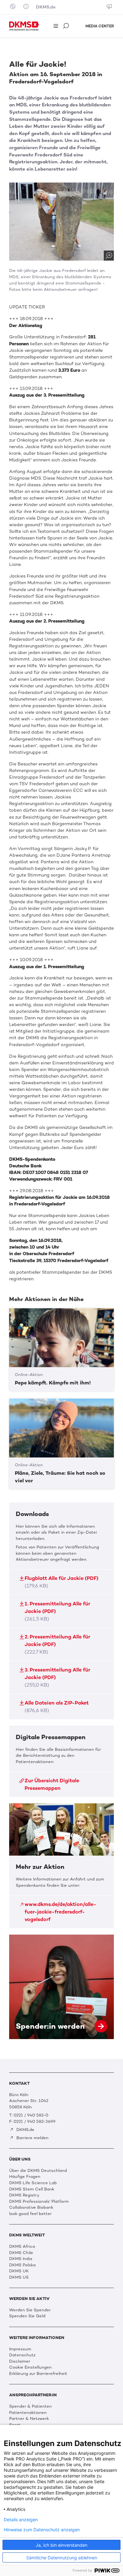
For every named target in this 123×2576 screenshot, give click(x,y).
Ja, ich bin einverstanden (61, 2545)
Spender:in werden (61, 1987)
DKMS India (21, 2259)
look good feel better (30, 2214)
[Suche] (67, 26)
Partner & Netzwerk (29, 2418)
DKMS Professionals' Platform (39, 2201)
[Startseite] (24, 26)
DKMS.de (46, 7)
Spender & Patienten (30, 2406)
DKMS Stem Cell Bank (32, 2189)
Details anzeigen (21, 2520)
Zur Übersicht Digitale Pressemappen (52, 1784)
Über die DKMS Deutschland (38, 2170)
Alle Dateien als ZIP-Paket (57, 1707)
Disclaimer (20, 2361)
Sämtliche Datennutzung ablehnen (62, 2558)
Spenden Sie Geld (27, 2316)
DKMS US (19, 2277)
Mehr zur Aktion (61, 1866)
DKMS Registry (24, 2195)
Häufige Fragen (25, 2176)
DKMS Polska (22, 2265)
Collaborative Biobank (31, 2207)
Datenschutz (22, 2355)
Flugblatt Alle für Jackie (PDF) (61, 1582)
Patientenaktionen (28, 2413)
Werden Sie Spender (30, 2310)
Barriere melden (32, 2138)
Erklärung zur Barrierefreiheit (38, 2373)
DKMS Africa (22, 2246)
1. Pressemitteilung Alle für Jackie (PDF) (57, 1611)
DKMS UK (19, 2271)
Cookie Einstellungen (30, 2367)
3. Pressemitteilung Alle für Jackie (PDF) (57, 1677)
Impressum (20, 2349)
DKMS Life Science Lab (33, 2183)
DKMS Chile (21, 2253)
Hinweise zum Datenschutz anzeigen (42, 2530)
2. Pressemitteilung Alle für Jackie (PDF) (57, 1644)
